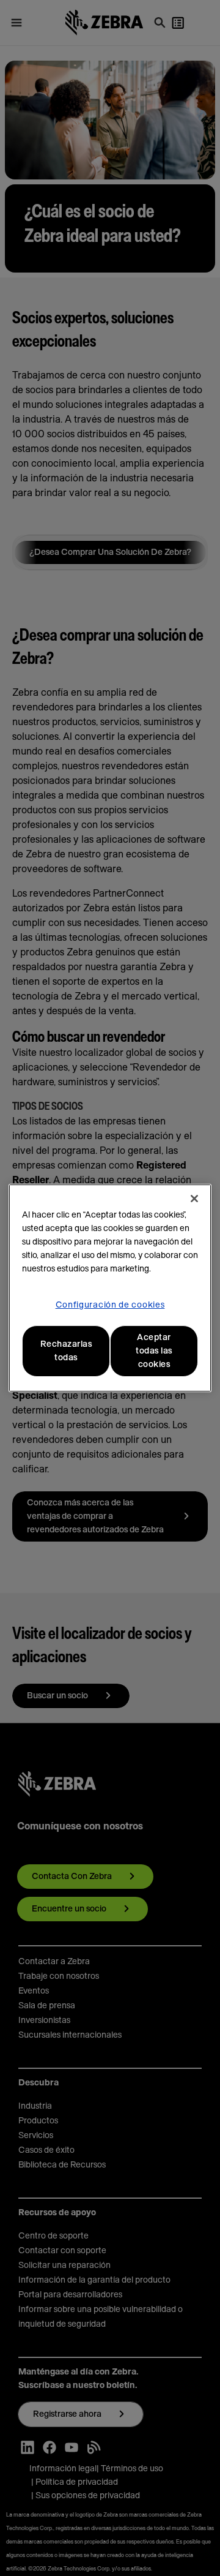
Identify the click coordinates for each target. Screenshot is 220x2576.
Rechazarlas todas (66, 1351)
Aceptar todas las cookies (154, 1351)
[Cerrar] (194, 1199)
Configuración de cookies (110, 1305)
